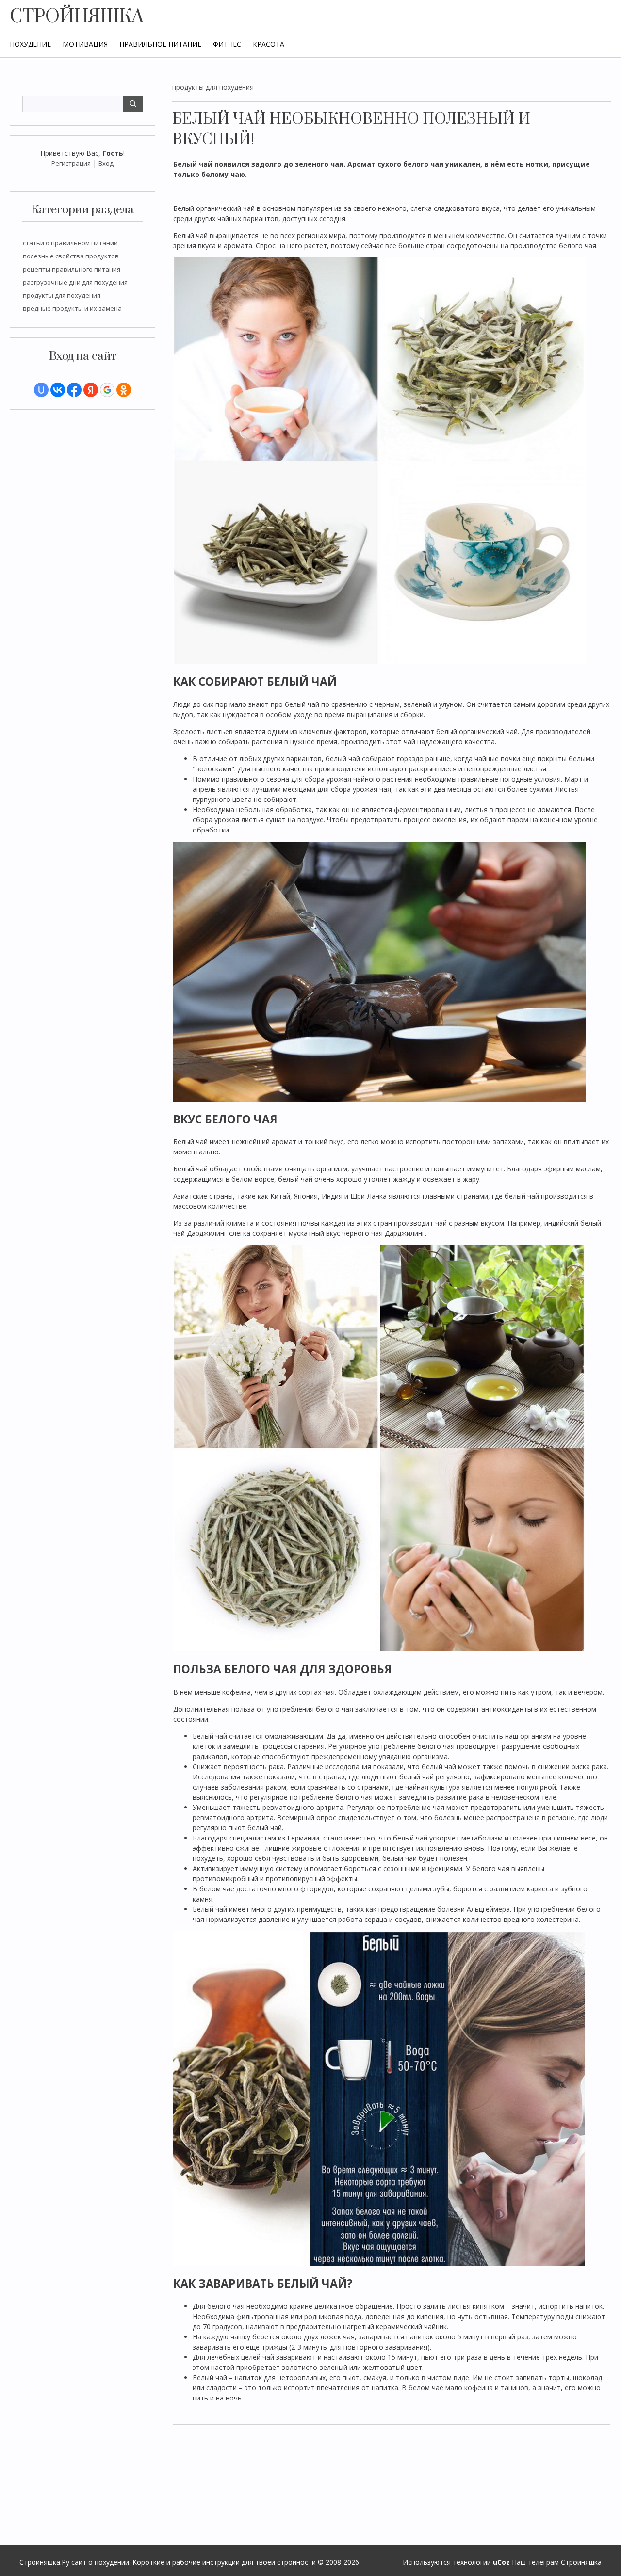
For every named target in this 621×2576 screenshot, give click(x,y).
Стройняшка (581, 2562)
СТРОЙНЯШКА (77, 17)
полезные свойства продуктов (71, 256)
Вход (106, 163)
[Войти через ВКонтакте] (58, 390)
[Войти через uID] (41, 390)
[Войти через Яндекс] (91, 390)
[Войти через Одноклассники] (124, 390)
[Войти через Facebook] (74, 390)
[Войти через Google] (107, 390)
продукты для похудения (62, 295)
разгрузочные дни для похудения (75, 282)
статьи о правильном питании (70, 243)
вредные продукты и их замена (72, 308)
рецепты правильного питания (72, 269)
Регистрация (71, 163)
